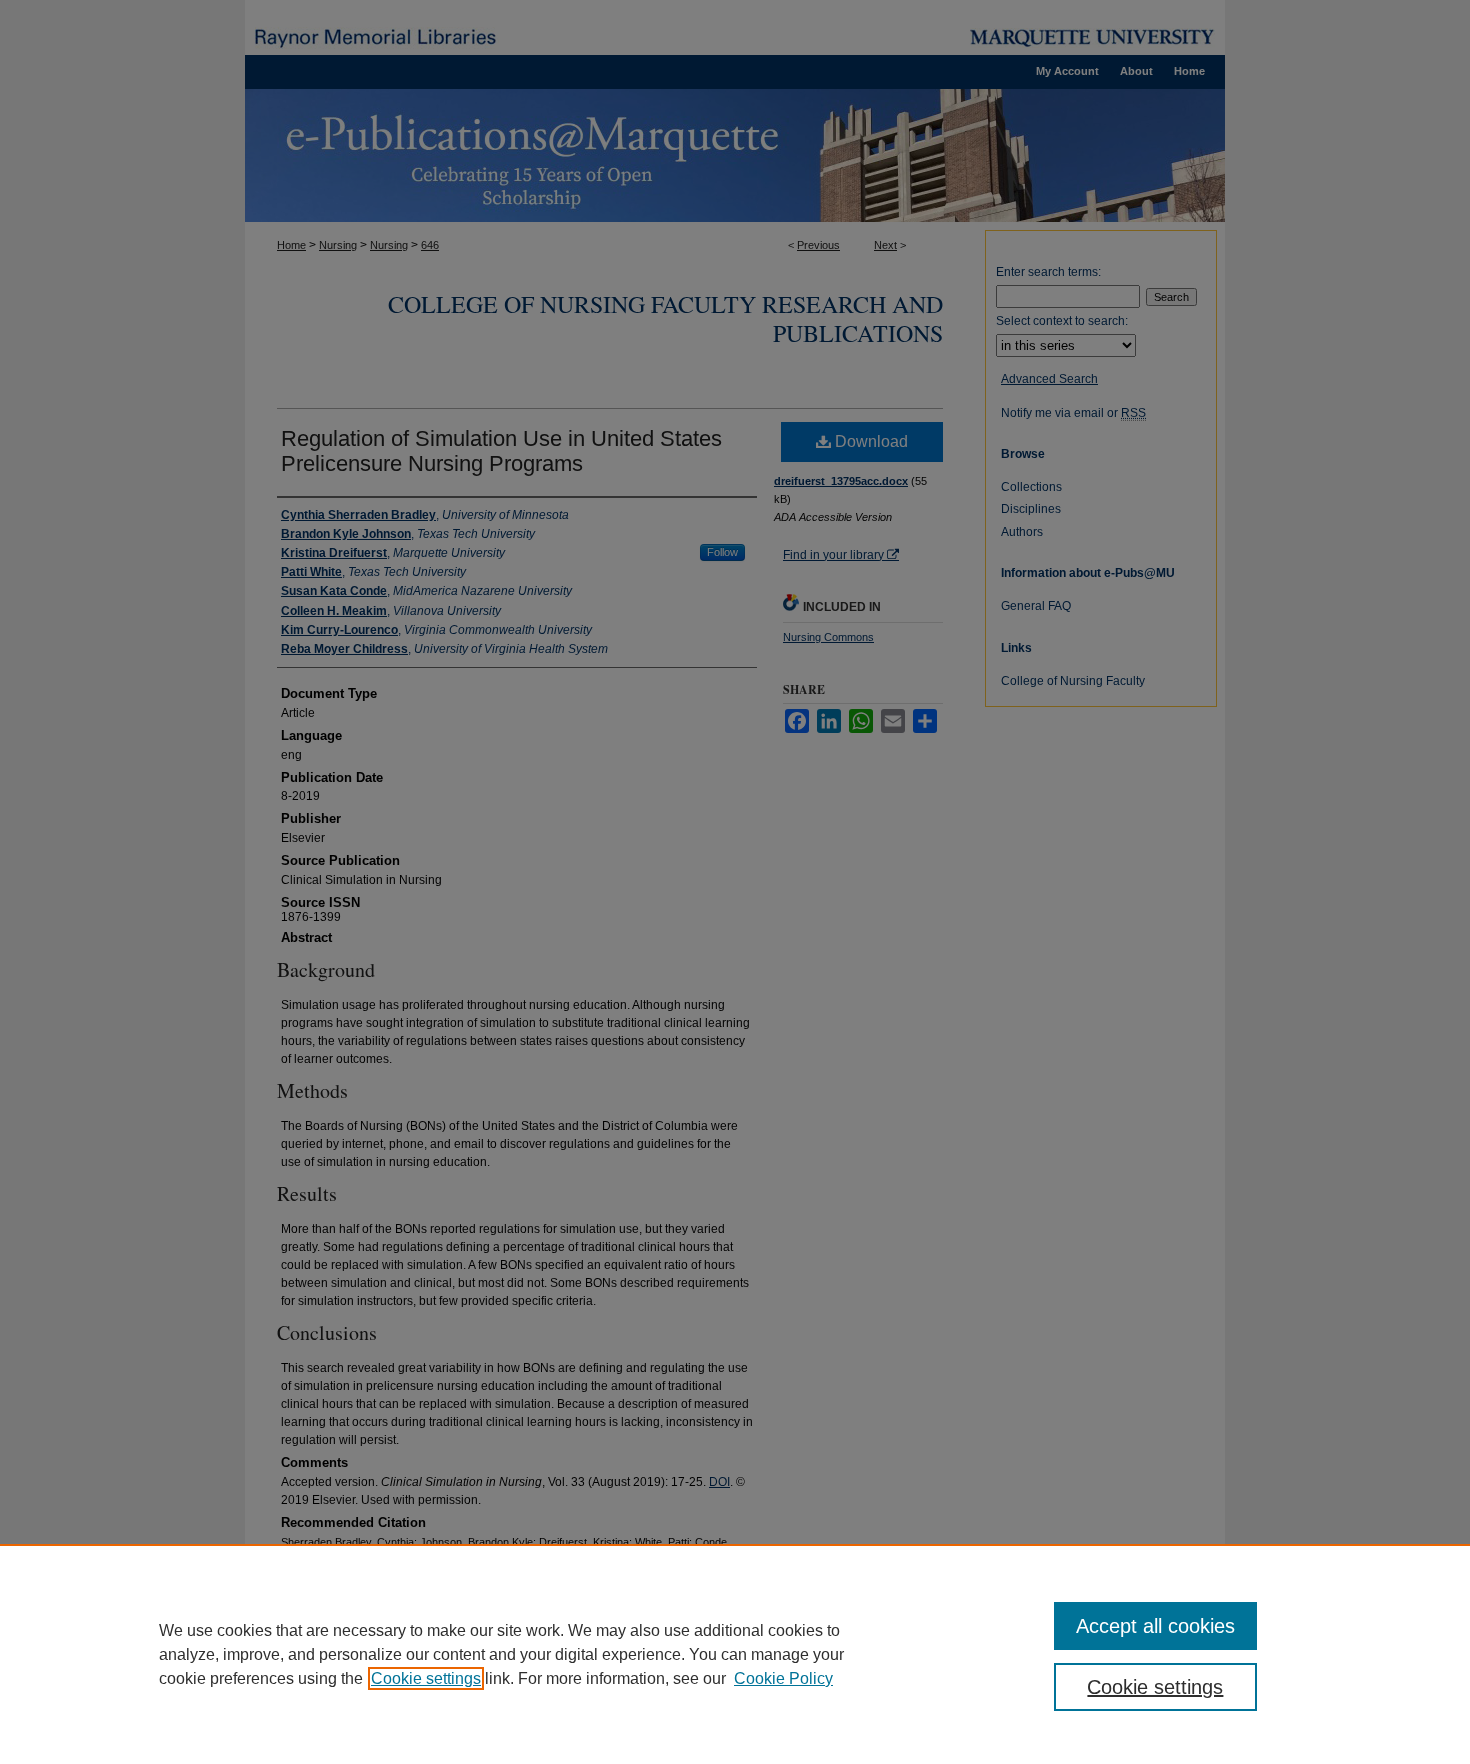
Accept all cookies (1155, 1626)
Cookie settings (426, 1678)
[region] (735, 1654)
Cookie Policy (783, 1678)
